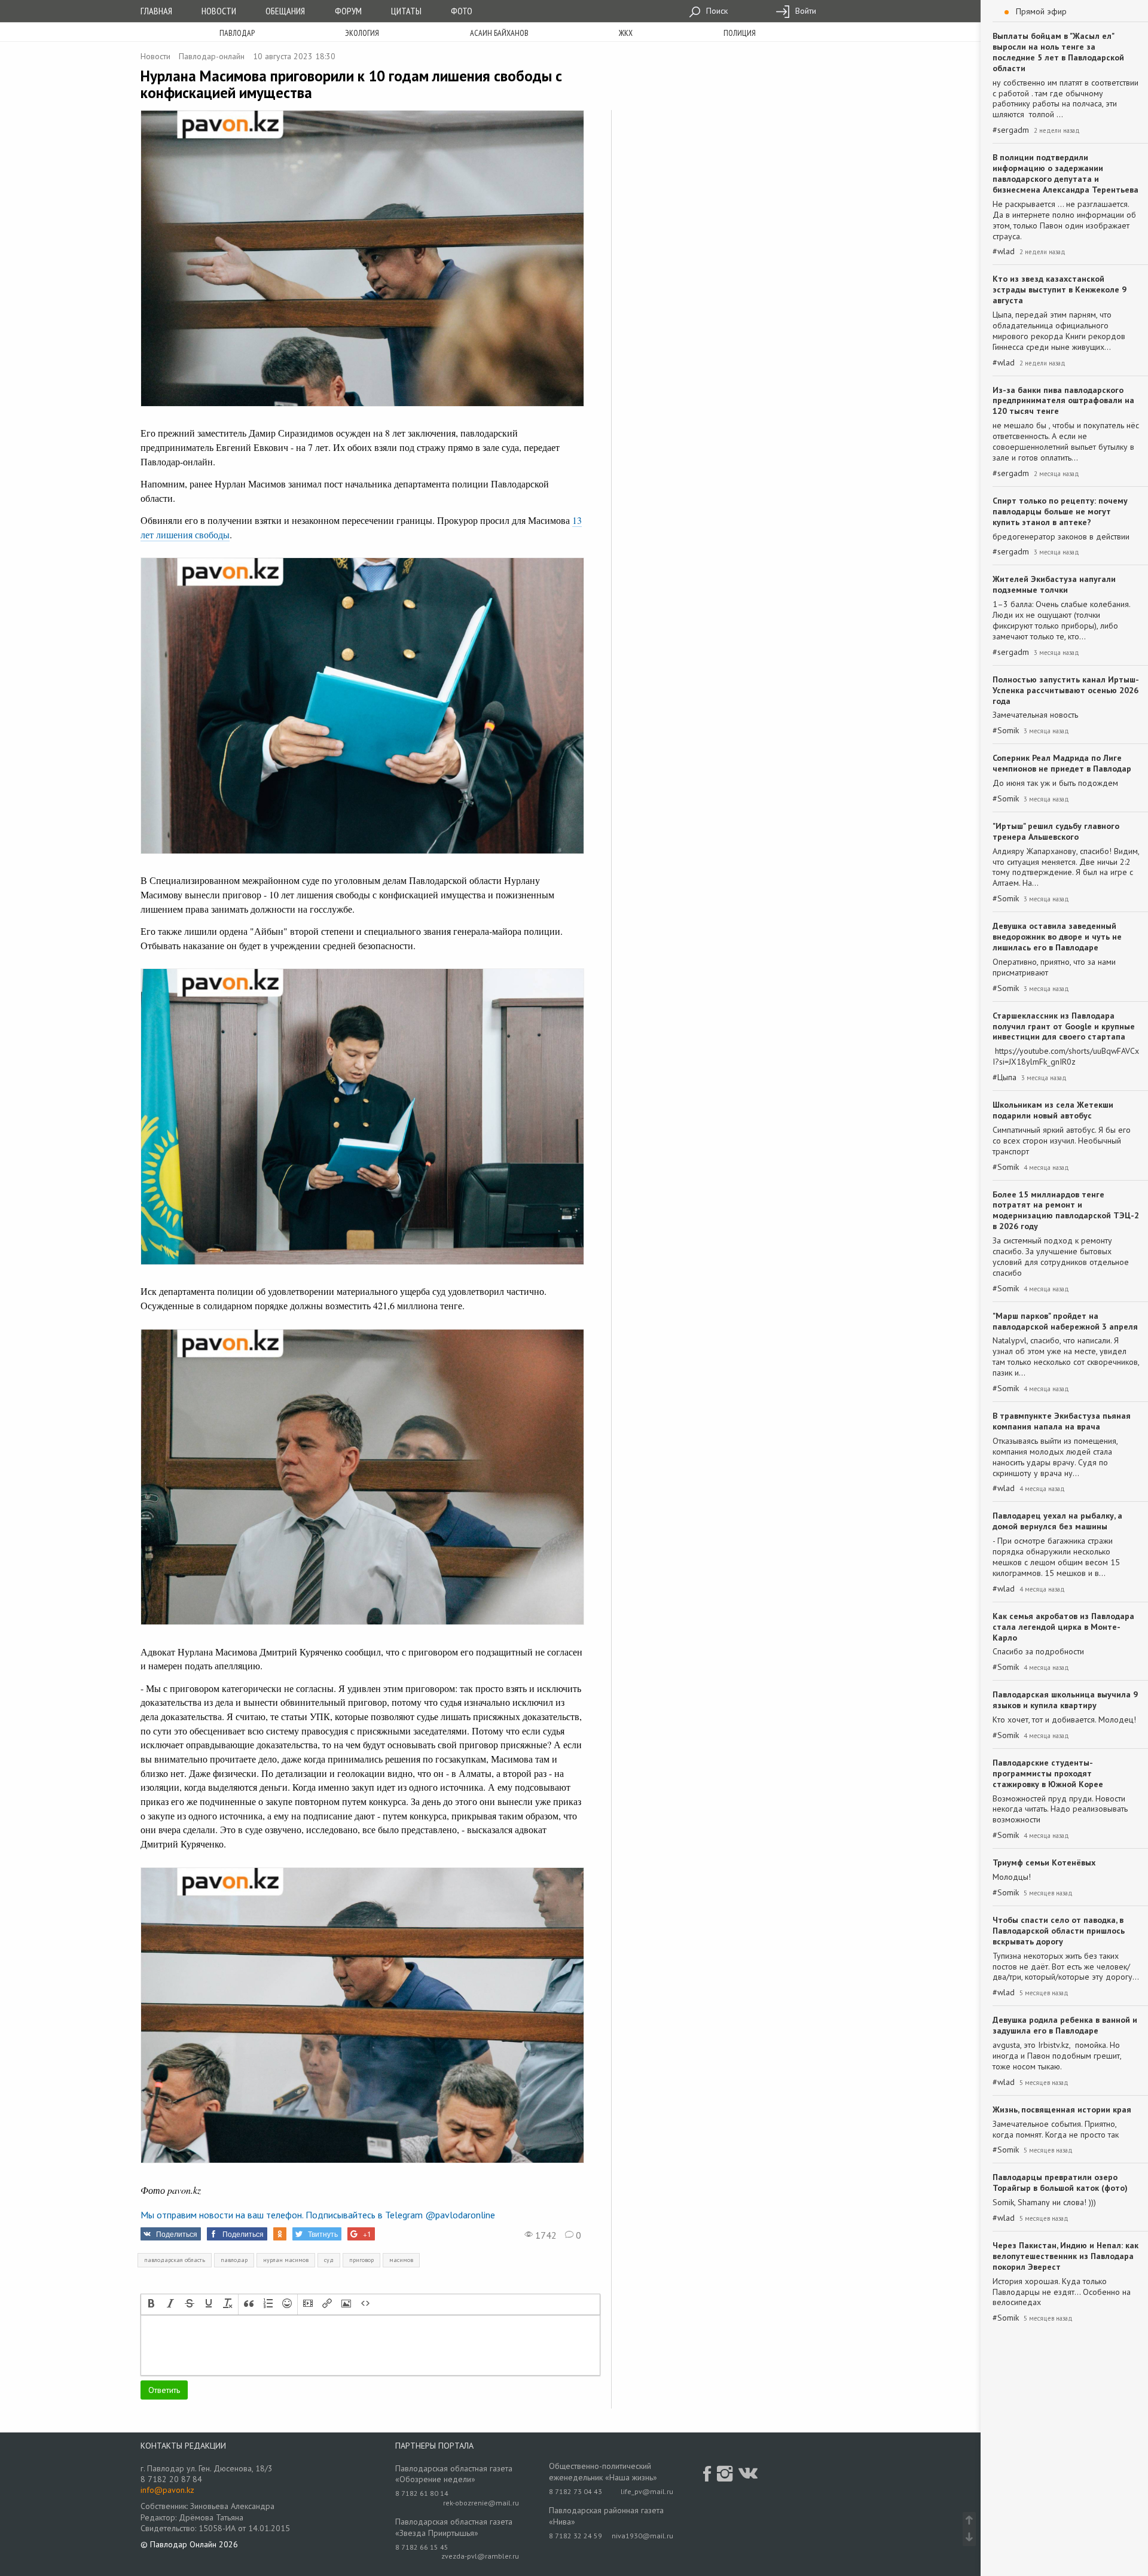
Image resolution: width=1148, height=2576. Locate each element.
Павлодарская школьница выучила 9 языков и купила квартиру (1065, 1700)
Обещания (285, 11)
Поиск (716, 11)
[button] (151, 2304)
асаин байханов (499, 33)
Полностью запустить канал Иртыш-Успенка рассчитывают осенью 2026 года (1066, 690)
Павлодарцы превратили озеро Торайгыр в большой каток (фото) (1060, 2182)
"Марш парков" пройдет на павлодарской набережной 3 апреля (1065, 1321)
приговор (361, 2260)
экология (362, 33)
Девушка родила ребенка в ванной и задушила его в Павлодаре (1065, 2025)
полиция (740, 33)
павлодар (234, 2260)
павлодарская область (175, 2260)
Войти (804, 11)
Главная (156, 11)
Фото (462, 11)
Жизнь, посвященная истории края (1062, 2109)
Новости (219, 11)
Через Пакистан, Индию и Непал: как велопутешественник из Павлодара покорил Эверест (1065, 2256)
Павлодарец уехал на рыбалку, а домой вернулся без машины (1057, 1521)
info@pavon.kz (167, 2490)
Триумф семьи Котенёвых (1044, 1862)
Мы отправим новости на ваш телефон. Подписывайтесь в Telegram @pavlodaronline (318, 2215)
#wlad (1004, 251)
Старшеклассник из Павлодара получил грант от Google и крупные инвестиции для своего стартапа (1064, 1026)
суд (329, 2260)
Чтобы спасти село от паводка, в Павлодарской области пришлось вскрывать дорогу (1059, 1931)
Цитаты (406, 11)
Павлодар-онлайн (212, 56)
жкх (626, 33)
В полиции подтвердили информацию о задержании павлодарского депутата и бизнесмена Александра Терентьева (1065, 173)
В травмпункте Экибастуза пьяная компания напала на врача (1062, 1421)
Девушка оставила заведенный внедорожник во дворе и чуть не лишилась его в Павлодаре (1057, 937)
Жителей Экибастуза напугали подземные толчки (1054, 584)
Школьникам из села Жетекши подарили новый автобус (1053, 1110)
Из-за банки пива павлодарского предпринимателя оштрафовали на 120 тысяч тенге (1063, 401)
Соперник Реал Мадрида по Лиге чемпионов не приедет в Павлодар (1062, 763)
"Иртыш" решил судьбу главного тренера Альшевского (1056, 831)
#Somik (1006, 731)
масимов (401, 2260)
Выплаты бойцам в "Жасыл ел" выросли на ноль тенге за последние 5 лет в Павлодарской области (1058, 52)
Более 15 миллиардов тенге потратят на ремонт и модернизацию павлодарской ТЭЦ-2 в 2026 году (1066, 1211)
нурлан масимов (286, 2260)
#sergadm (1011, 130)
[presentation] (151, 2304)
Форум (348, 11)
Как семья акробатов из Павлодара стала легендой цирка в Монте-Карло (1063, 1627)
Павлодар (237, 33)
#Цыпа (1004, 1077)
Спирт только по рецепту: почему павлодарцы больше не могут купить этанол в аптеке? (1060, 511)
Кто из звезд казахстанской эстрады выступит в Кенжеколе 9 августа (1060, 289)
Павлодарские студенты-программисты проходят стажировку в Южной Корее (1048, 1773)
